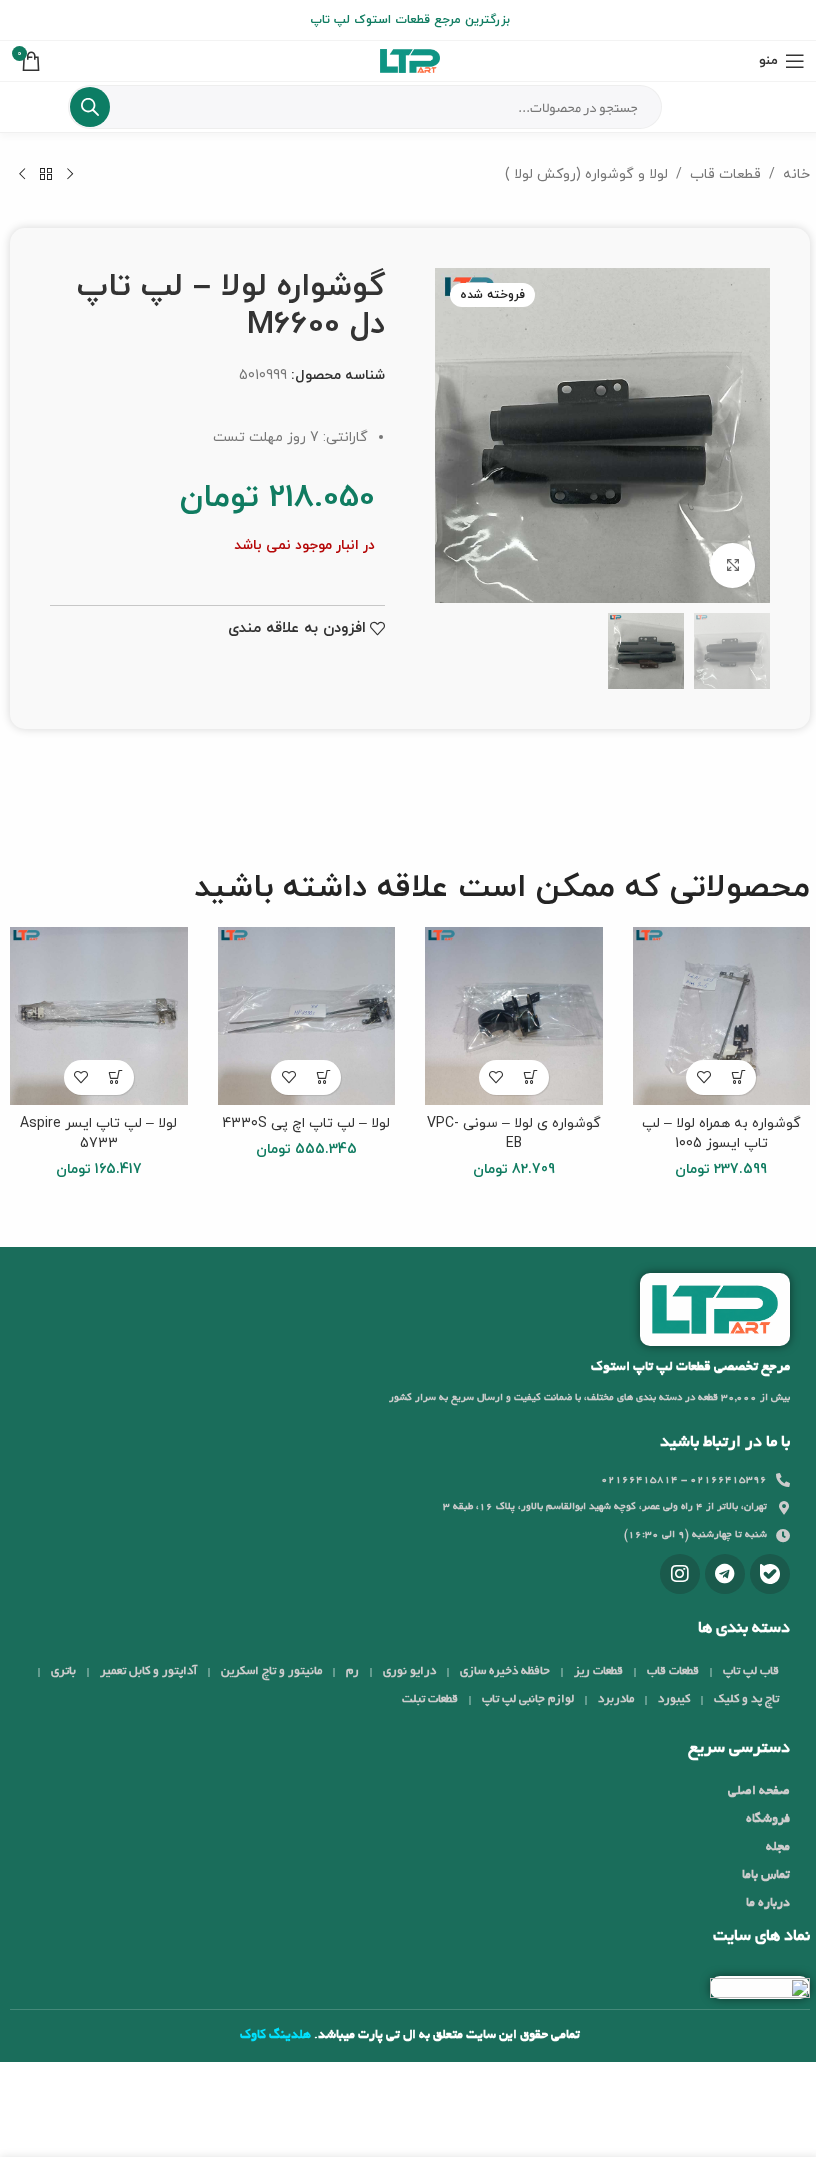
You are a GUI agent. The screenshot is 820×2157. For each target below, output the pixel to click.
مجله (778, 1848)
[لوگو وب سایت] (410, 59)
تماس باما (766, 1876)
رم (352, 1671)
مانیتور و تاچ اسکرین (271, 1671)
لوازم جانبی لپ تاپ (528, 1699)
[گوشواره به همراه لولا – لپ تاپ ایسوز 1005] (722, 1016)
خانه (796, 174)
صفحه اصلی (759, 1792)
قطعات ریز (598, 1671)
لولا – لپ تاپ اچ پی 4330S (306, 1123)
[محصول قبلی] (70, 175)
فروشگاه (768, 1820)
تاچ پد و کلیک (746, 1699)
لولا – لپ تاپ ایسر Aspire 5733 (98, 1133)
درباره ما (768, 1904)
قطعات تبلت (430, 1699)
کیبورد (674, 1699)
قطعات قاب (725, 174)
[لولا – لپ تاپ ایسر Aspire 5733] (99, 1016)
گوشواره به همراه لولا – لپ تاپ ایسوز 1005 (721, 1133)
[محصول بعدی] (22, 175)
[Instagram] (680, 1574)
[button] (738, 1077)
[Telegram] (725, 1574)
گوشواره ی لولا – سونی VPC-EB (514, 1133)
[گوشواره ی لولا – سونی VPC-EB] (514, 1016)
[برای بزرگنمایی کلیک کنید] (732, 565)
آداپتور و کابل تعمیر (148, 1671)
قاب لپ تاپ (751, 1671)
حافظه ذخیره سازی (505, 1671)
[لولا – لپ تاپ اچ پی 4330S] (307, 1016)
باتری (63, 1671)
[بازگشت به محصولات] (46, 175)
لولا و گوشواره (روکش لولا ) (586, 174)
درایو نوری (409, 1671)
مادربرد (616, 1699)
